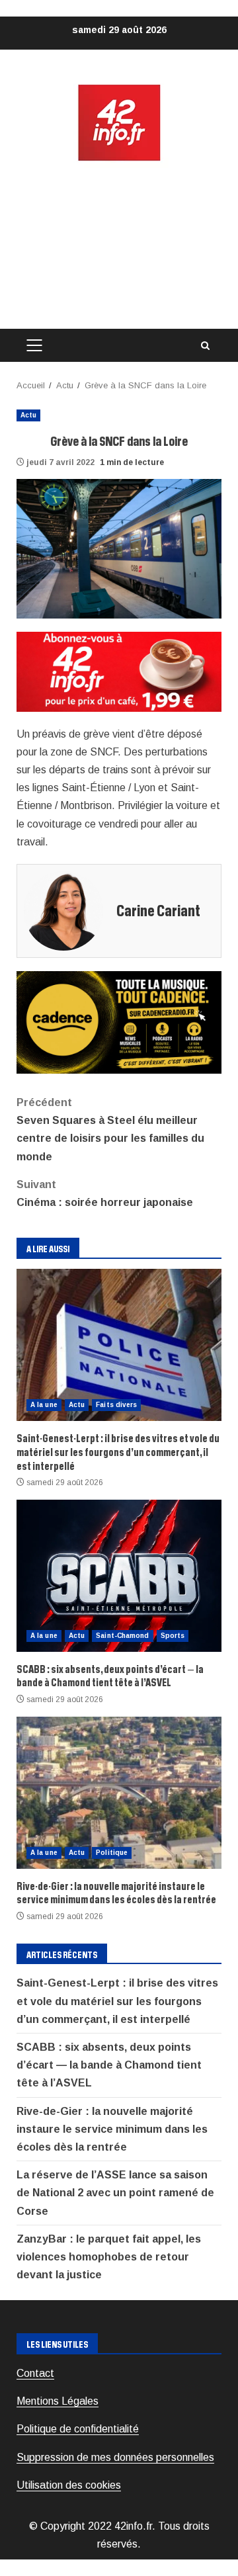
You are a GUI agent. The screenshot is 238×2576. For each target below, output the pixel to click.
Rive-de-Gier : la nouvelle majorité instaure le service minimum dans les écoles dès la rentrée (119, 1793)
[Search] (205, 346)
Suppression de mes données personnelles (115, 2457)
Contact (35, 2373)
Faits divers (116, 1405)
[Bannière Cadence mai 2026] (119, 1022)
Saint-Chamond (122, 1636)
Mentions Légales (58, 2401)
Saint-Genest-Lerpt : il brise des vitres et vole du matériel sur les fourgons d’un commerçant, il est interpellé (119, 1345)
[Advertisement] (119, 246)
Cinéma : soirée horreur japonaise (105, 1193)
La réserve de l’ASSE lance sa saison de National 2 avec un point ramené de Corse (115, 2193)
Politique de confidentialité (78, 2429)
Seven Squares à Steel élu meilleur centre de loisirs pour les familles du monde (110, 1130)
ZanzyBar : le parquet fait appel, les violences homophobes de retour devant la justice (109, 2257)
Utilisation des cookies (69, 2485)
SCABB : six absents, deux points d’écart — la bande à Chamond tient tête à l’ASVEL (119, 1576)
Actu (28, 415)
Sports (173, 1636)
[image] (119, 671)
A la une (44, 1405)
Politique (112, 1853)
